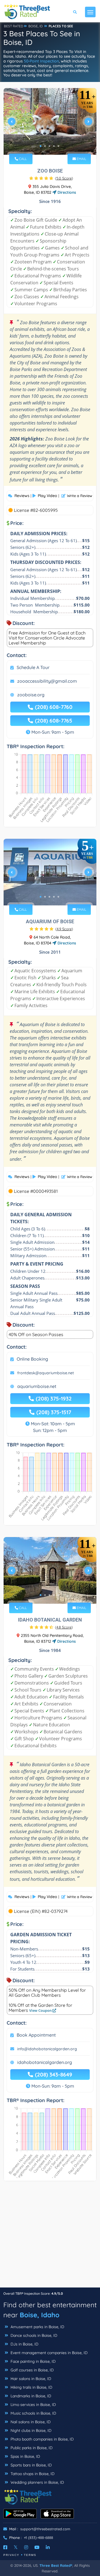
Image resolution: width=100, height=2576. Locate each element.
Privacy (11, 2555)
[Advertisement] (50, 2237)
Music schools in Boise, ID (33, 2413)
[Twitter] (16, 2547)
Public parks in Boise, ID (31, 2448)
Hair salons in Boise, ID (30, 2379)
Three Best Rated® (56, 2565)
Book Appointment (36, 2035)
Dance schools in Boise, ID (33, 2335)
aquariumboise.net (37, 1386)
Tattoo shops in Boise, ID (32, 2474)
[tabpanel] (50, 124)
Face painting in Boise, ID (32, 2361)
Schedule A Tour (33, 667)
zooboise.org (31, 695)
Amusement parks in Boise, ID (37, 2327)
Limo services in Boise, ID (33, 2405)
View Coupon (41, 2010)
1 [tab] (41, 146)
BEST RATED (14, 26)
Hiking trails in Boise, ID (31, 2387)
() (64, 178)
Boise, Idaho (40, 2315)
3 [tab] (49, 146)
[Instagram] (26, 2547)
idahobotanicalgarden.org (45, 2062)
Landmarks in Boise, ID (30, 2396)
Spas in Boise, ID (25, 2456)
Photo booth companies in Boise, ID (42, 2439)
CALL (22, 159)
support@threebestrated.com (45, 2529)
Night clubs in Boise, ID (30, 2430)
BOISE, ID (36, 26)
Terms (30, 2555)
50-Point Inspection (41, 61)
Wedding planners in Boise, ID (37, 2482)
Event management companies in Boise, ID (48, 2353)
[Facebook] (5, 2547)
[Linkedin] (48, 2547)
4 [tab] (54, 146)
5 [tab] (58, 146)
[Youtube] (37, 2547)
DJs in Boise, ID (24, 2344)
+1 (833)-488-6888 (38, 2538)
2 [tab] (45, 146)
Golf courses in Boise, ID (32, 2370)
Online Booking (32, 1359)
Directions (66, 192)
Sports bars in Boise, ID (31, 2465)
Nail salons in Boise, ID (30, 2422)
